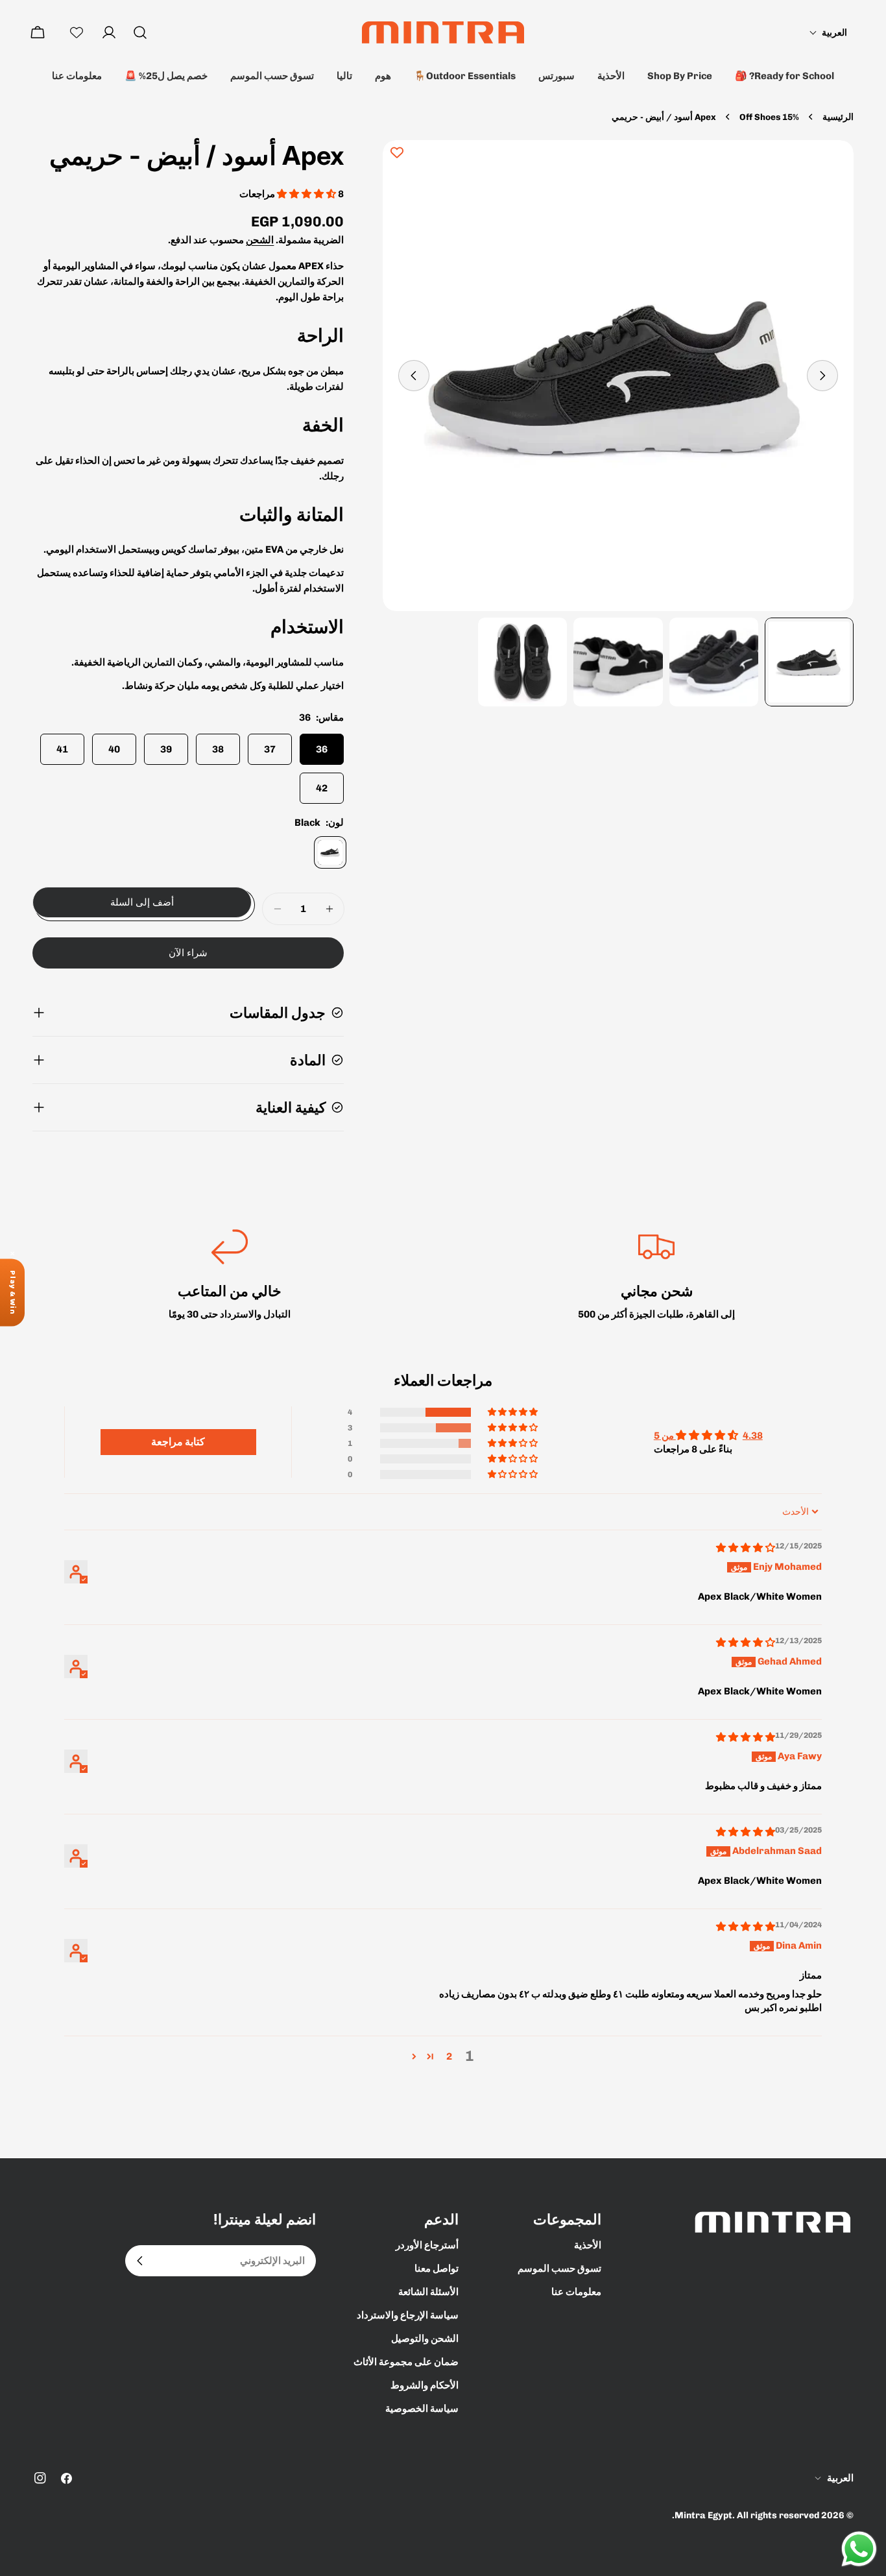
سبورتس (557, 76)
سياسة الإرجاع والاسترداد (408, 2315)
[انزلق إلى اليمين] (414, 376)
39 (166, 749)
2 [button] (449, 2056)
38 (218, 749)
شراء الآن (188, 953)
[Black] (330, 852)
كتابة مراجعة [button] (178, 1442)
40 (114, 749)
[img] (746, 1548)
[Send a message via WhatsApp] (859, 2549)
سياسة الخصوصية (422, 2409)
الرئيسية (838, 117)
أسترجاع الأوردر (427, 2245)
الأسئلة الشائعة (428, 2292)
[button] (828, 33)
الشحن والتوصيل (425, 2339)
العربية (840, 2478)
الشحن (260, 240)
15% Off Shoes (769, 117)
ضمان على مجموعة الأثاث (406, 2362)
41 (62, 749)
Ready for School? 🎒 (784, 76)
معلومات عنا (77, 76)
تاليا (344, 76)
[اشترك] (140, 2261)
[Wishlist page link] (77, 32)
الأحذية (611, 76)
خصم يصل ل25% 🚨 (166, 76)
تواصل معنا (437, 2269)
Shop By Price (680, 76)
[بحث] (140, 32)
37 (270, 749)
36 (322, 749)
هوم (383, 76)
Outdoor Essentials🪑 (465, 76)
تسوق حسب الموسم (272, 76)
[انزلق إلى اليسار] (822, 376)
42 (322, 788)
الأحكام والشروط (425, 2385)
